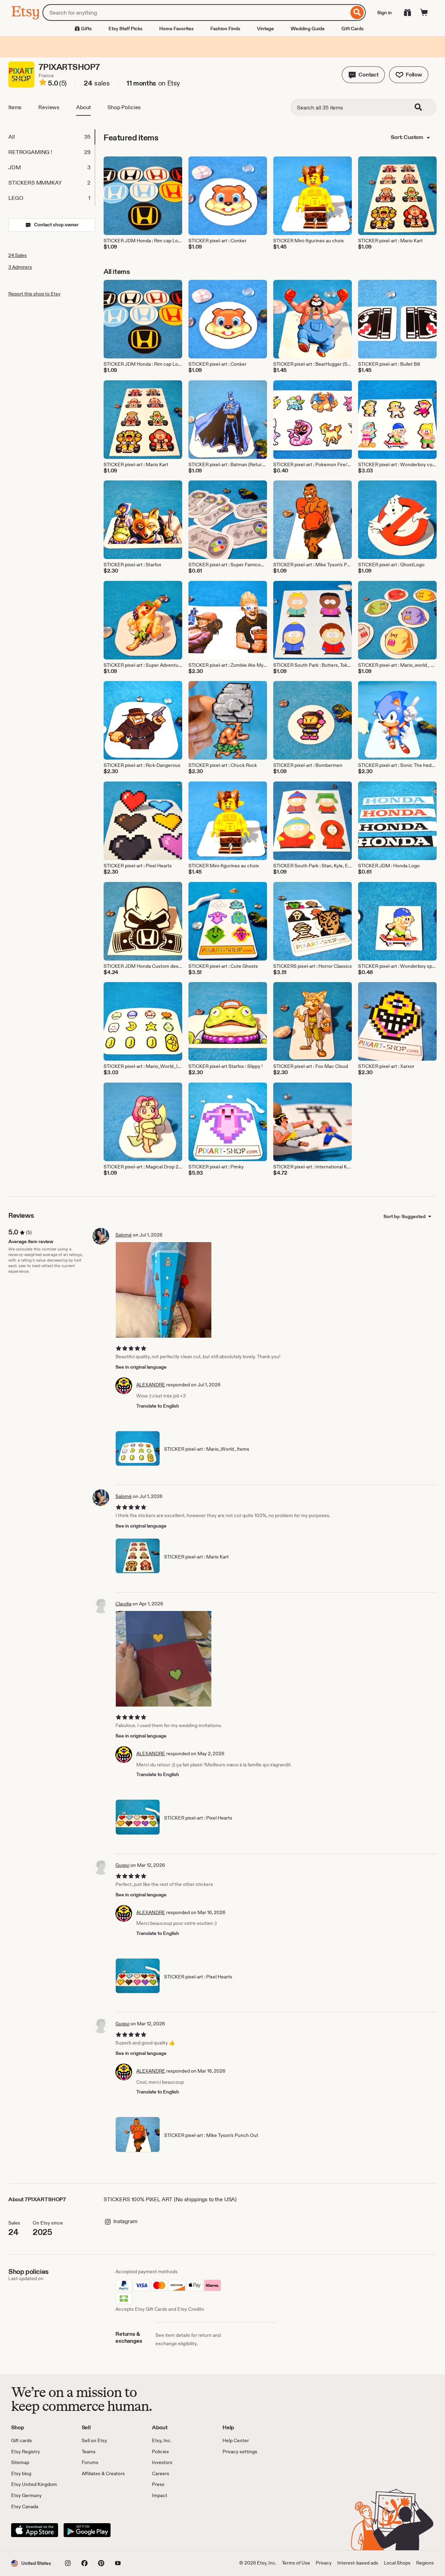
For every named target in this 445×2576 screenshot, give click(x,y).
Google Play (87, 2530)
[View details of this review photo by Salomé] (164, 1290)
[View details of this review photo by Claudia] (164, 1659)
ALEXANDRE (151, 1385)
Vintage (265, 29)
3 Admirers (20, 267)
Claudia (123, 1604)
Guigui (122, 1865)
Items (15, 107)
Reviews (49, 107)
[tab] (51, 137)
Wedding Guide (308, 29)
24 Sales (18, 255)
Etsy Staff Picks (126, 29)
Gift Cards (353, 29)
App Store (35, 2530)
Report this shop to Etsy (34, 294)
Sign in (385, 13)
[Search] (357, 13)
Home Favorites (176, 29)
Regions (425, 2563)
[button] (363, 75)
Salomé (124, 1235)
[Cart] (424, 13)
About (83, 107)
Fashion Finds (225, 29)
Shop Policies (124, 107)
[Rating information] (43, 83)
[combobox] (196, 13)
